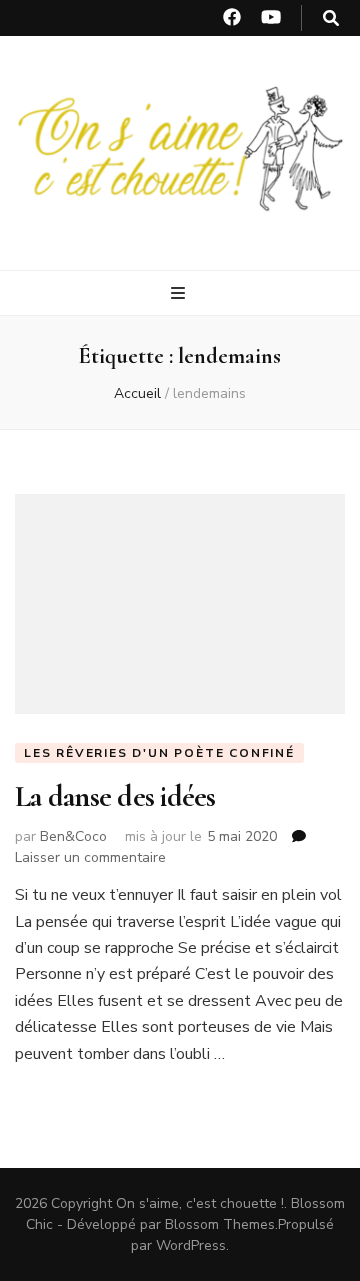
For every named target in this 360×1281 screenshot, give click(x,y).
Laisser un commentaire (90, 857)
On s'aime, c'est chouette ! (200, 1203)
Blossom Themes (220, 1224)
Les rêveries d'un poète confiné (159, 753)
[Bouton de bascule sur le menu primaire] (180, 293)
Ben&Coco (73, 836)
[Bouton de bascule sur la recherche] (331, 18)
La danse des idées (115, 796)
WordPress (191, 1245)
